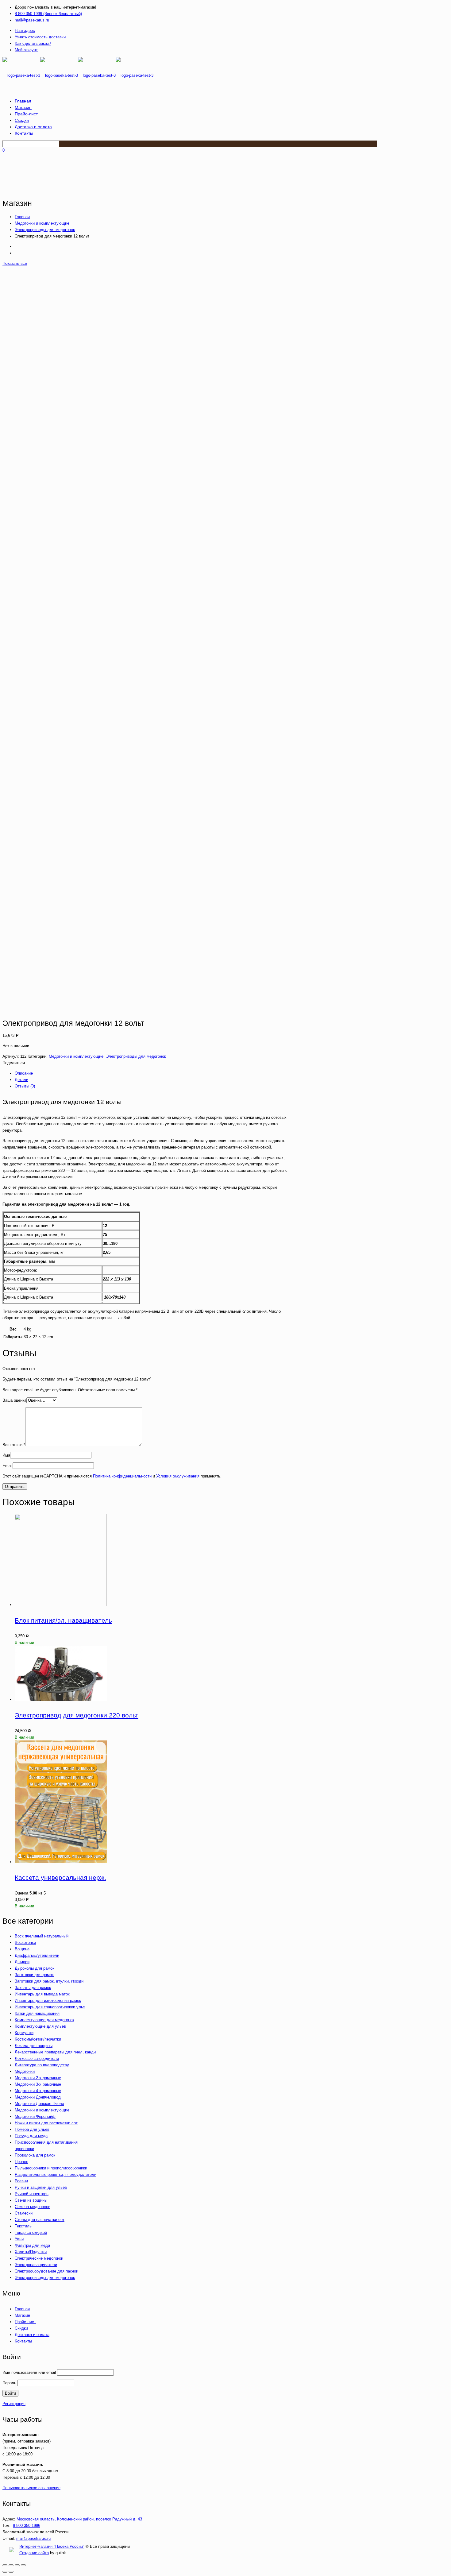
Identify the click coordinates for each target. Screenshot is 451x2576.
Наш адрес (25, 31)
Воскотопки (25, 1943)
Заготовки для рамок (34, 1975)
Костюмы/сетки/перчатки (38, 2039)
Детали (21, 1080)
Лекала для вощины (34, 2046)
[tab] (151, 1073)
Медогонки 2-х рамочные (38, 2078)
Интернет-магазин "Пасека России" (52, 2546)
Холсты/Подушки (31, 2252)
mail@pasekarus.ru (32, 20)
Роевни (21, 2181)
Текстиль (23, 2226)
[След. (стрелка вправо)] (11, 2572)
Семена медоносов (33, 2207)
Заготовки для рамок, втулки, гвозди (49, 1981)
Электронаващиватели (36, 2265)
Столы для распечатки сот (40, 2220)
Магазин (22, 2315)
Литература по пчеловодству (42, 2065)
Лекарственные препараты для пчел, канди (55, 2052)
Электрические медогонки (39, 2258)
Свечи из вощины (31, 2200)
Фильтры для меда (32, 2245)
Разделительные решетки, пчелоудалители (56, 2174)
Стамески (24, 2213)
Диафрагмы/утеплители (37, 1955)
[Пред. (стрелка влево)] (5, 2572)
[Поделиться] (11, 2565)
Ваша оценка (14, 1400)
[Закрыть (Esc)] (5, 2565)
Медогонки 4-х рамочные (38, 2091)
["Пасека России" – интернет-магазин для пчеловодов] (78, 75)
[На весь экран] (17, 2565)
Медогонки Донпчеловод (38, 2097)
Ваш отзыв (14, 1445)
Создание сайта (34, 2553)
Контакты (23, 2341)
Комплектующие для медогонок (44, 2020)
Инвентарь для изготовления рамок (48, 2001)
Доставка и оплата (32, 2335)
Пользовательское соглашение (31, 2488)
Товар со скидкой (31, 2232)
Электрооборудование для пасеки (46, 2271)
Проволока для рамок (35, 2155)
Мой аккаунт (26, 50)
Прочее (21, 2162)
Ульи (19, 2239)
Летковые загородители (37, 2058)
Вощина (22, 1949)
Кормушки (24, 2033)
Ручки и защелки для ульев (41, 2187)
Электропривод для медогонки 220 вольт (77, 1715)
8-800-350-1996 (27, 2526)
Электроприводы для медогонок (45, 230)
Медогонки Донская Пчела (39, 2104)
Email (8, 1466)
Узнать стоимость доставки (40, 37)
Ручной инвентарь (32, 2194)
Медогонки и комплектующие (42, 223)
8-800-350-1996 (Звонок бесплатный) (48, 14)
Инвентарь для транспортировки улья (50, 2007)
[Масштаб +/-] (23, 2565)
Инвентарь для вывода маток (42, 1994)
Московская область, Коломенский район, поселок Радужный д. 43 (79, 2519)
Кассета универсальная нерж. (60, 1877)
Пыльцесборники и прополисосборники (51, 2168)
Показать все (15, 263)
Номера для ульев (32, 2129)
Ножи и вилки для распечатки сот (46, 2123)
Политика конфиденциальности (122, 1476)
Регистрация (14, 2404)
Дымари (22, 1962)
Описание (24, 1073)
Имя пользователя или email (29, 2372)
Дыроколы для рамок (35, 1968)
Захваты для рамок (33, 1988)
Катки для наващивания (37, 2013)
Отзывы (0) (25, 1086)
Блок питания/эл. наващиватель (63, 1620)
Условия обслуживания (178, 1476)
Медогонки (25, 2071)
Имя (6, 1455)
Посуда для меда (31, 2136)
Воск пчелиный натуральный (42, 1936)
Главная (22, 217)
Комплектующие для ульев (40, 2026)
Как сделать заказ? (33, 43)
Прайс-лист (25, 2322)
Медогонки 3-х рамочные (38, 2084)
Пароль (9, 2383)
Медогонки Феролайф (35, 2116)
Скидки (21, 2328)
